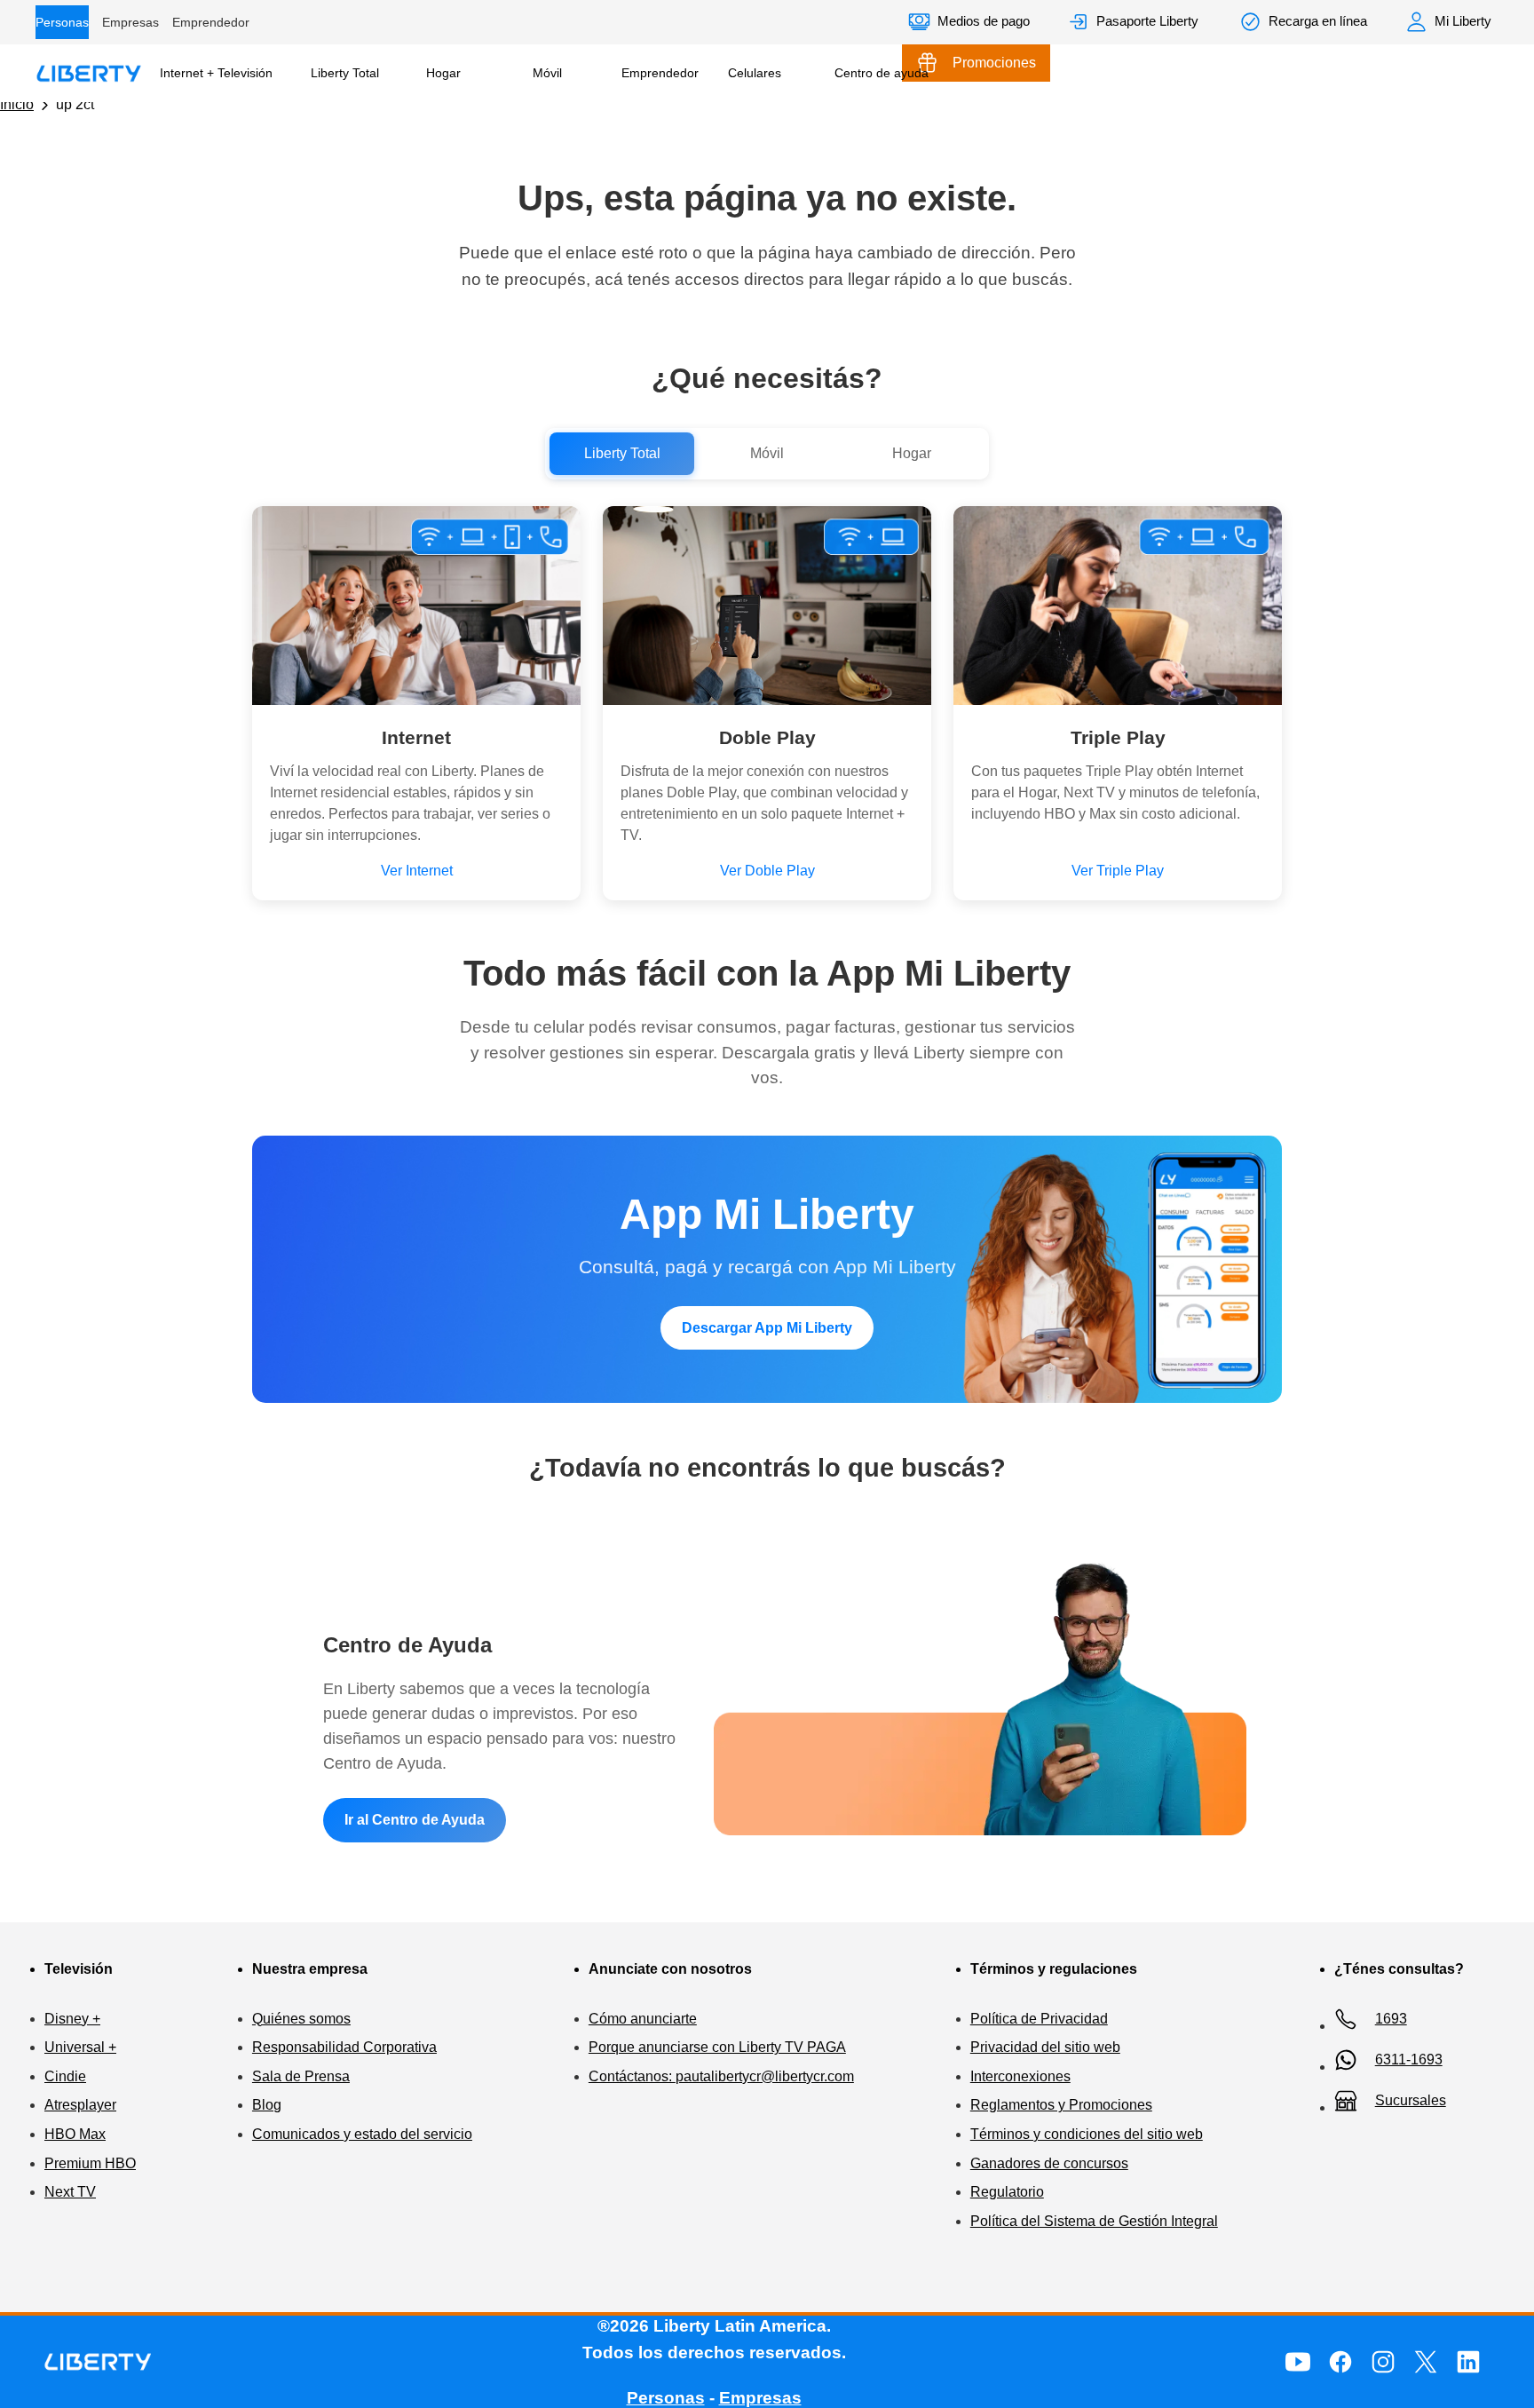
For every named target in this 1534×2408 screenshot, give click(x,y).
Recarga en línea (1318, 21)
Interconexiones (1020, 2076)
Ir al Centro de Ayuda (415, 1820)
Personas (62, 22)
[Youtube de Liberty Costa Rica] (1298, 2362)
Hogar (443, 73)
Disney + (72, 2019)
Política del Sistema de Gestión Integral (1094, 2221)
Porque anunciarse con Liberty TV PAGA (717, 2047)
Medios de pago (984, 21)
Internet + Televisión (216, 73)
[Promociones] (976, 63)
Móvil (547, 73)
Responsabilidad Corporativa (344, 2047)
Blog (267, 2105)
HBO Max (75, 2134)
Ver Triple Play (1118, 871)
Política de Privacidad (1039, 2019)
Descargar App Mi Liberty (767, 1328)
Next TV (70, 2192)
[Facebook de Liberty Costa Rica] (1340, 2362)
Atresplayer (80, 2105)
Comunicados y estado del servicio (362, 2134)
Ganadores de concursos (1049, 2163)
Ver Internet (417, 871)
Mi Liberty (1463, 21)
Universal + (80, 2047)
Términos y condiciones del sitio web (1087, 2134)
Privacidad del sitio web (1045, 2047)
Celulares (755, 73)
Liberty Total (345, 73)
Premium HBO (90, 2163)
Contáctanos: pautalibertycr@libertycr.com (721, 2076)
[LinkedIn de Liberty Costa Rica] (1468, 2362)
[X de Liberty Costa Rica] (1426, 2362)
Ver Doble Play (767, 871)
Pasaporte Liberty (1147, 21)
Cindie (65, 2076)
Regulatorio (1007, 2192)
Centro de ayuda (882, 73)
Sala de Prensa (301, 2076)
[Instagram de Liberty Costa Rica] (1383, 2362)
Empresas (130, 22)
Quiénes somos (301, 2019)
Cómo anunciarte (643, 2019)
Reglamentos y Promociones (1061, 2105)
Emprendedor (211, 22)
